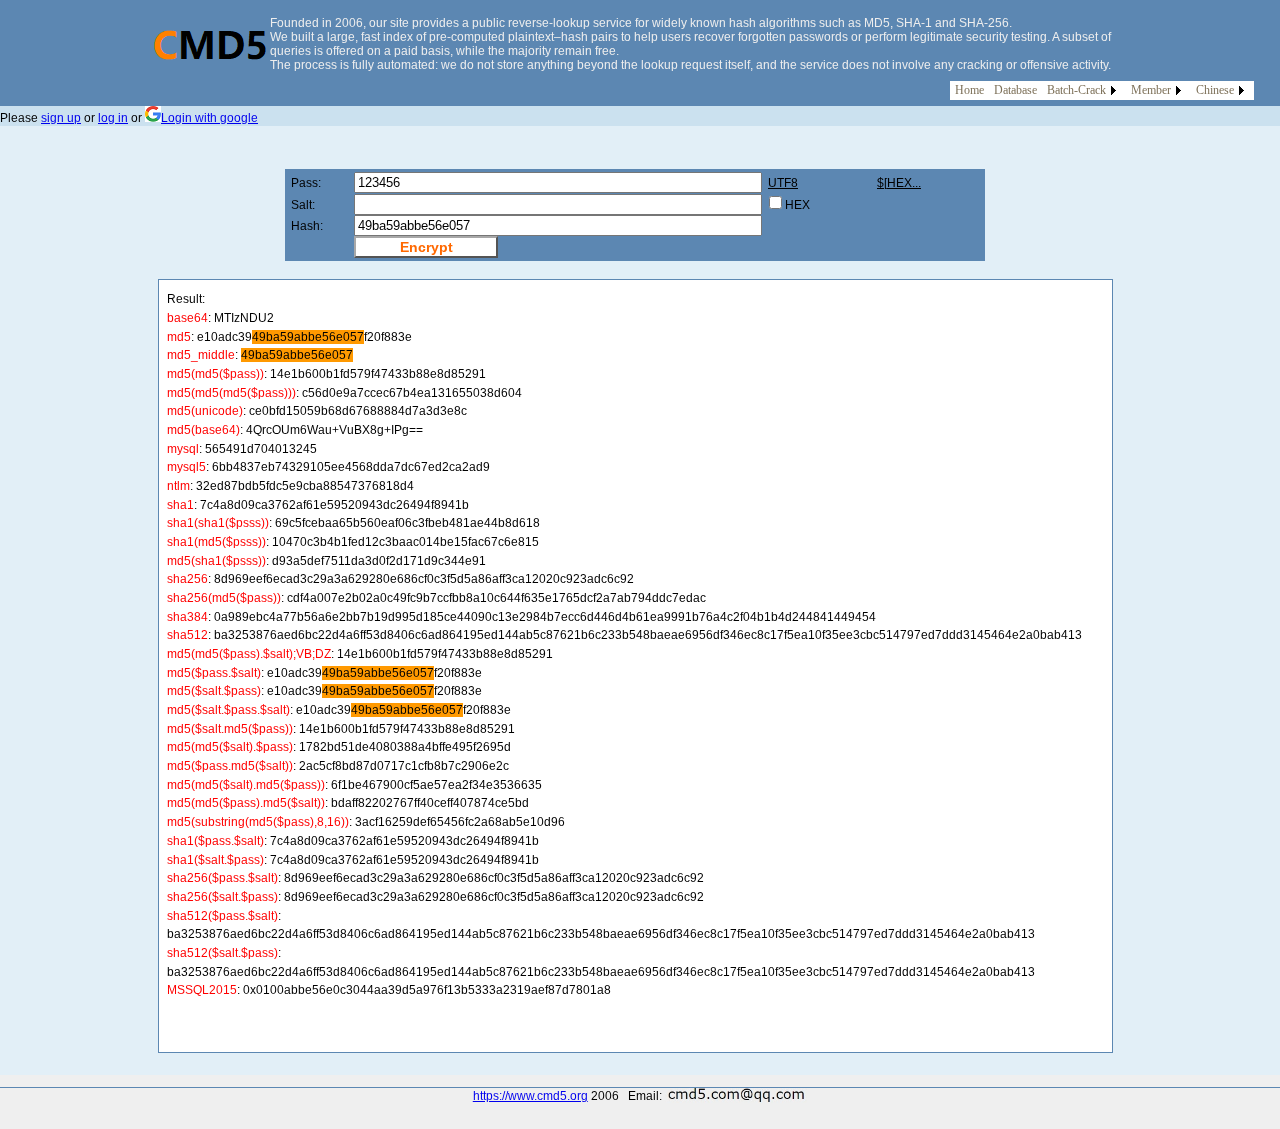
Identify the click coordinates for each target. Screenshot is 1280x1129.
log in (113, 118)
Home (969, 90)
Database (1015, 90)
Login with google (209, 118)
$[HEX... (899, 183)
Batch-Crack (1076, 90)
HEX (797, 205)
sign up (61, 118)
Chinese (1215, 90)
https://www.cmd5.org (530, 1096)
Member (1151, 90)
